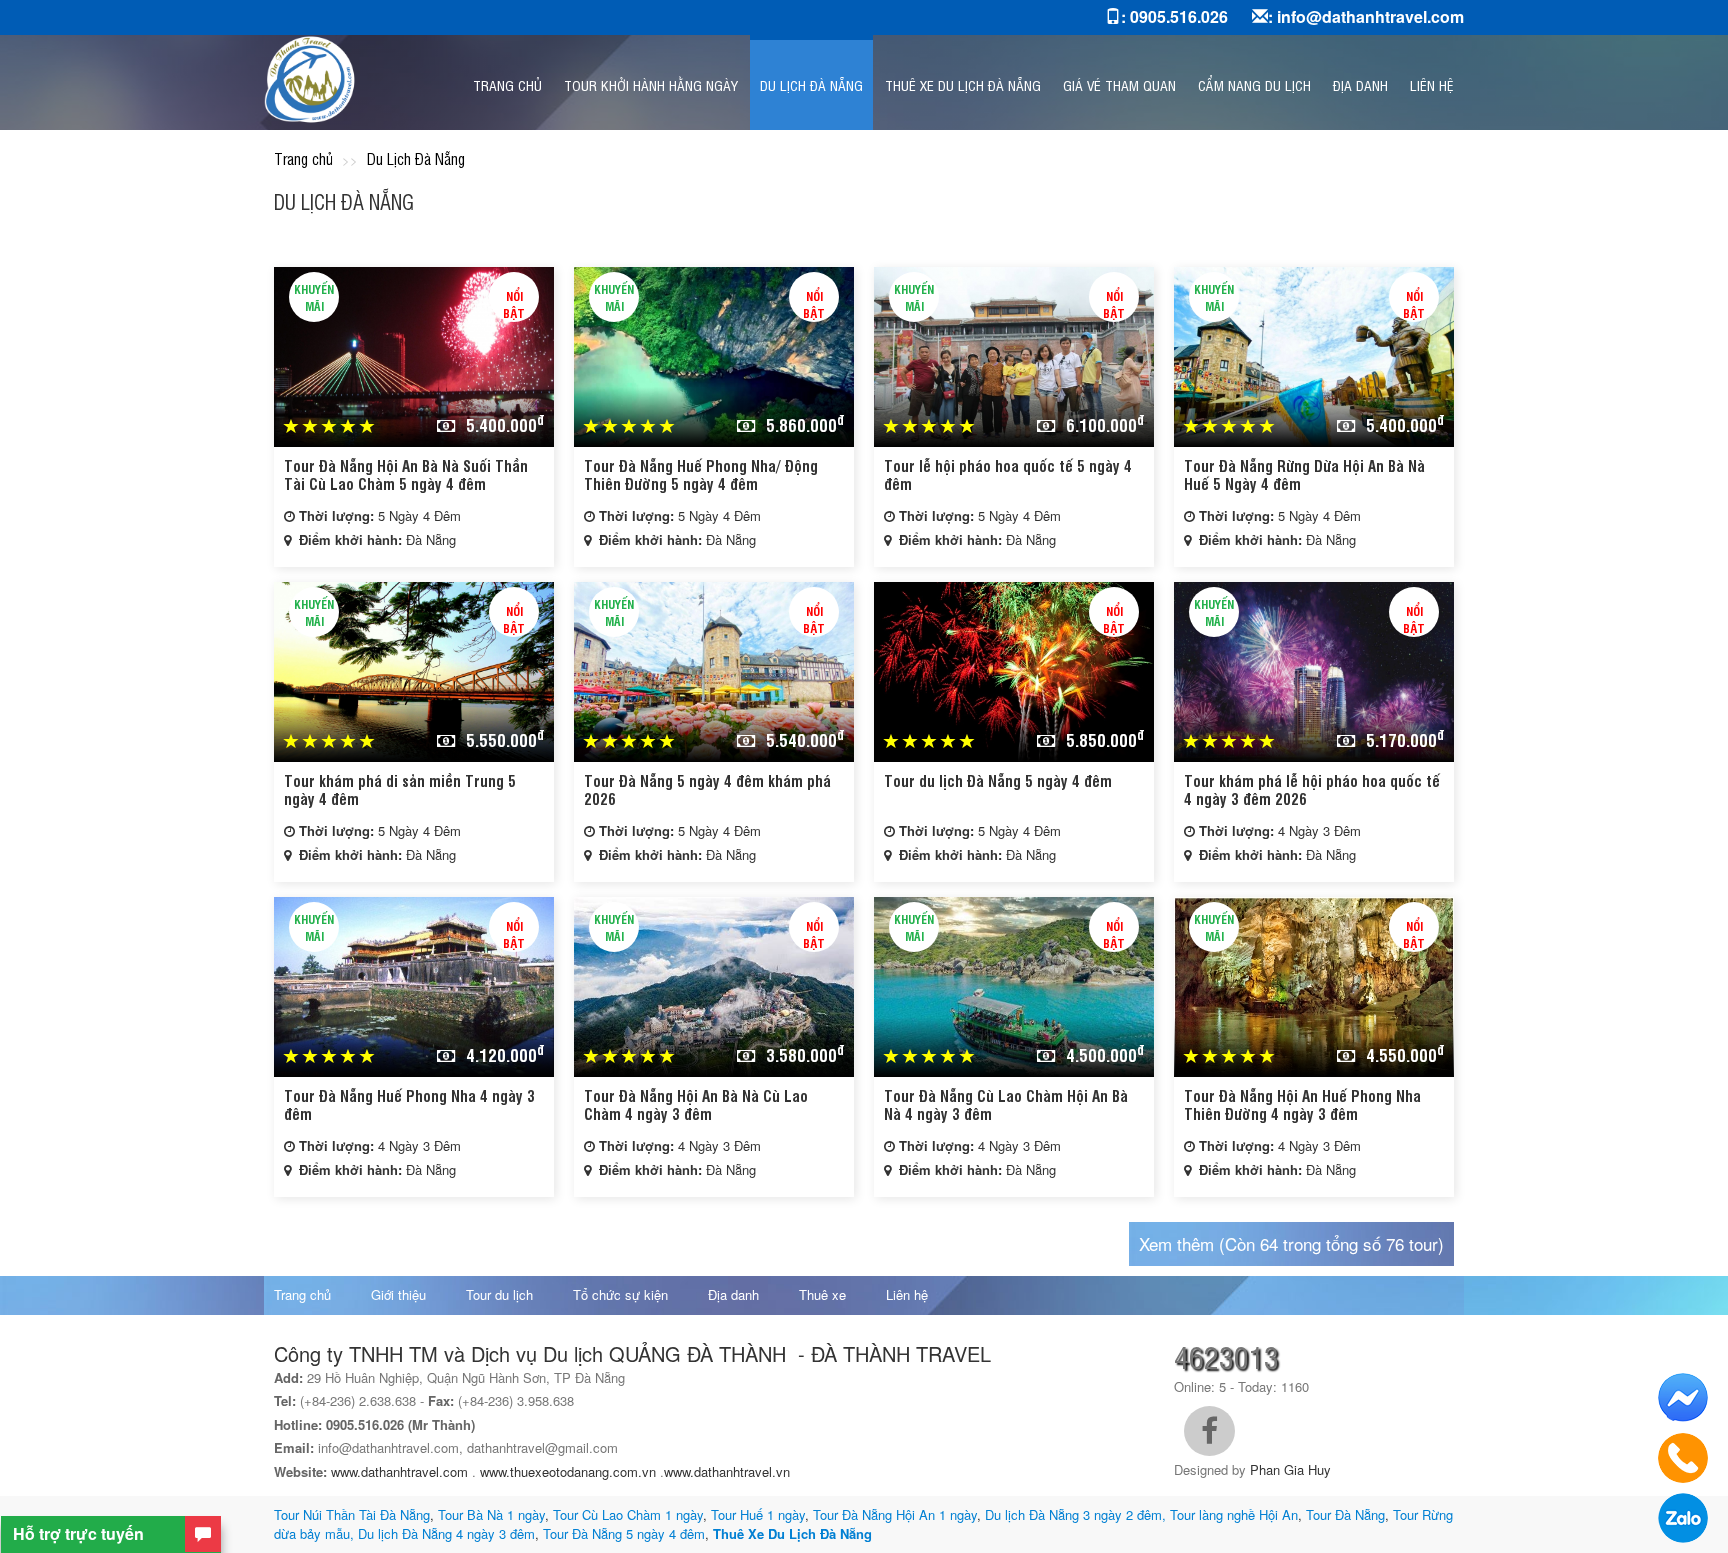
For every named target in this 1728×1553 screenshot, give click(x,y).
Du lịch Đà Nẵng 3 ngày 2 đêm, (1075, 1514)
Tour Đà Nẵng (1345, 1514)
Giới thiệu (398, 1294)
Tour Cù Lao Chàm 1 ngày (628, 1514)
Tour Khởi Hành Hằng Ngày (651, 84)
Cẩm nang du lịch (1254, 84)
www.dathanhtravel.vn (729, 1471)
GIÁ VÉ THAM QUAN (1119, 84)
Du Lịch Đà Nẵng (811, 84)
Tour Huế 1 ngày (758, 1514)
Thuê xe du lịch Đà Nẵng (963, 84)
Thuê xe (822, 1294)
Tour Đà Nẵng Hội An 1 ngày (895, 1514)
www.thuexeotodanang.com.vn (568, 1471)
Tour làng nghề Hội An (1234, 1514)
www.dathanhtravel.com (399, 1471)
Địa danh (1360, 84)
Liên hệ (1431, 84)
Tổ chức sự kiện (620, 1294)
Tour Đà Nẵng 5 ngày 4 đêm (622, 1533)
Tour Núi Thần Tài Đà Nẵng (352, 1514)
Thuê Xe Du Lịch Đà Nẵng (792, 1533)
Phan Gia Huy (1290, 1469)
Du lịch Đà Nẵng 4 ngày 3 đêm (446, 1533)
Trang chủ (507, 84)
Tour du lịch (499, 1294)
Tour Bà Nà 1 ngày (491, 1514)
